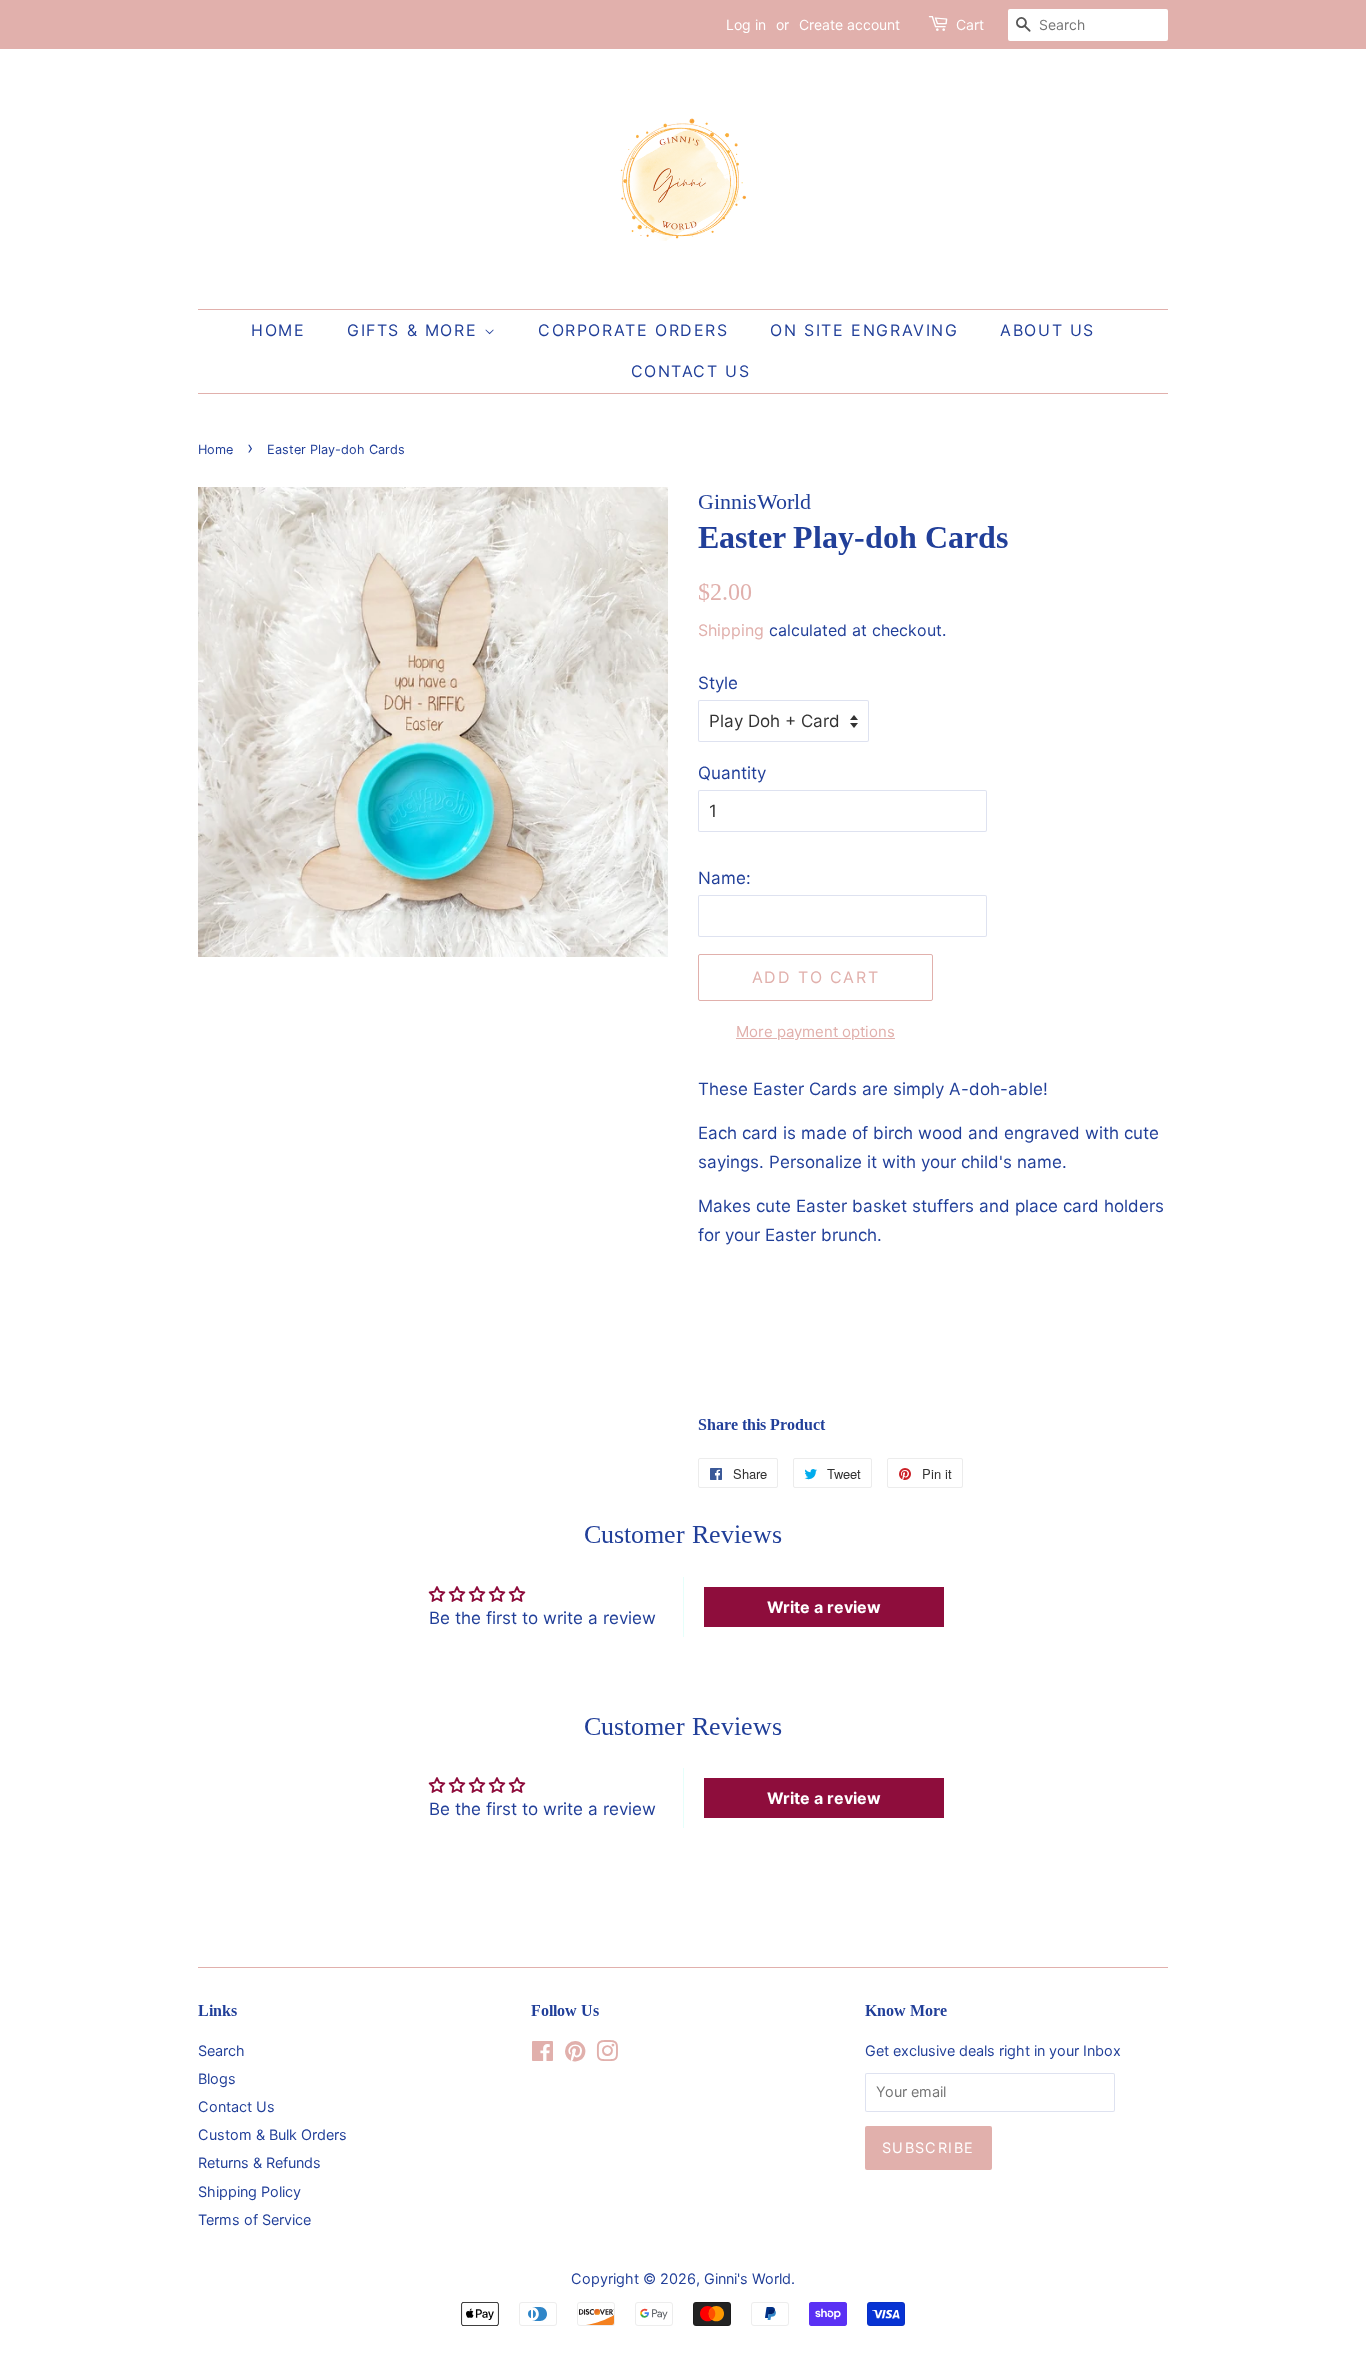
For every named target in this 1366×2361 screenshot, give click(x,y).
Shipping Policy (249, 2191)
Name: (724, 878)
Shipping (731, 630)
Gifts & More (415, 330)
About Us (1047, 330)
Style (718, 683)
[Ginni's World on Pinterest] (575, 2054)
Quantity (732, 773)
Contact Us (691, 371)
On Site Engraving (864, 330)
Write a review (824, 1607)
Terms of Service (254, 2219)
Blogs (217, 2078)
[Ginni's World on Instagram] (607, 2054)
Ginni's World (747, 2278)
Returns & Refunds (259, 2162)
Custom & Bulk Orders (272, 2134)
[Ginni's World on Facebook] (542, 2054)
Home (278, 330)
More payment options (815, 1031)
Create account (849, 24)
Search (221, 2050)
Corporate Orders (633, 330)
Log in (746, 24)
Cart (970, 24)
